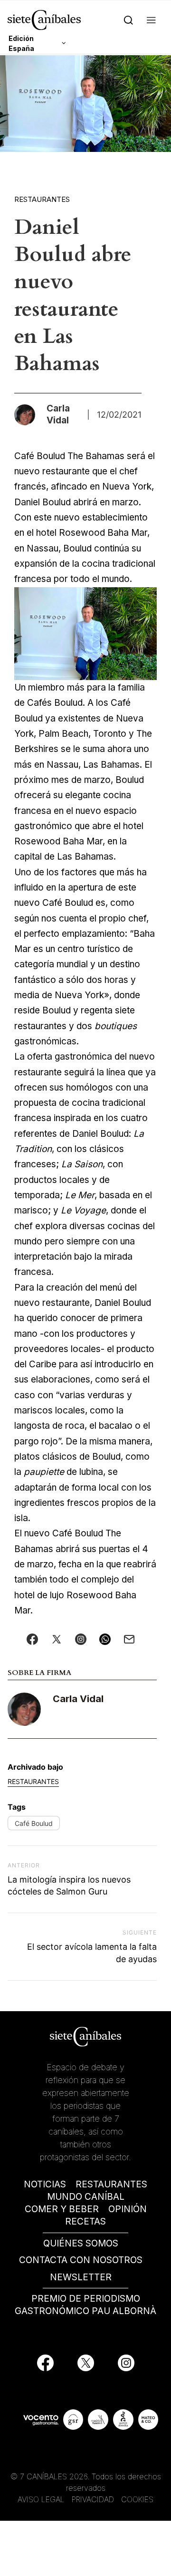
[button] (151, 20)
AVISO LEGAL (41, 2499)
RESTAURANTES (111, 2184)
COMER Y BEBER (62, 2209)
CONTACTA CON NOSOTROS (81, 2260)
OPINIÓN (128, 2209)
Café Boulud (34, 1823)
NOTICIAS (45, 2184)
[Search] (128, 20)
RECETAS (85, 2221)
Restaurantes (42, 199)
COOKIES (137, 2499)
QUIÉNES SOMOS (81, 2243)
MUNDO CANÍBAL (86, 2197)
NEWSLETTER (81, 2277)
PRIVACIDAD (94, 2499)
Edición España (21, 43)
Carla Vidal (78, 1699)
